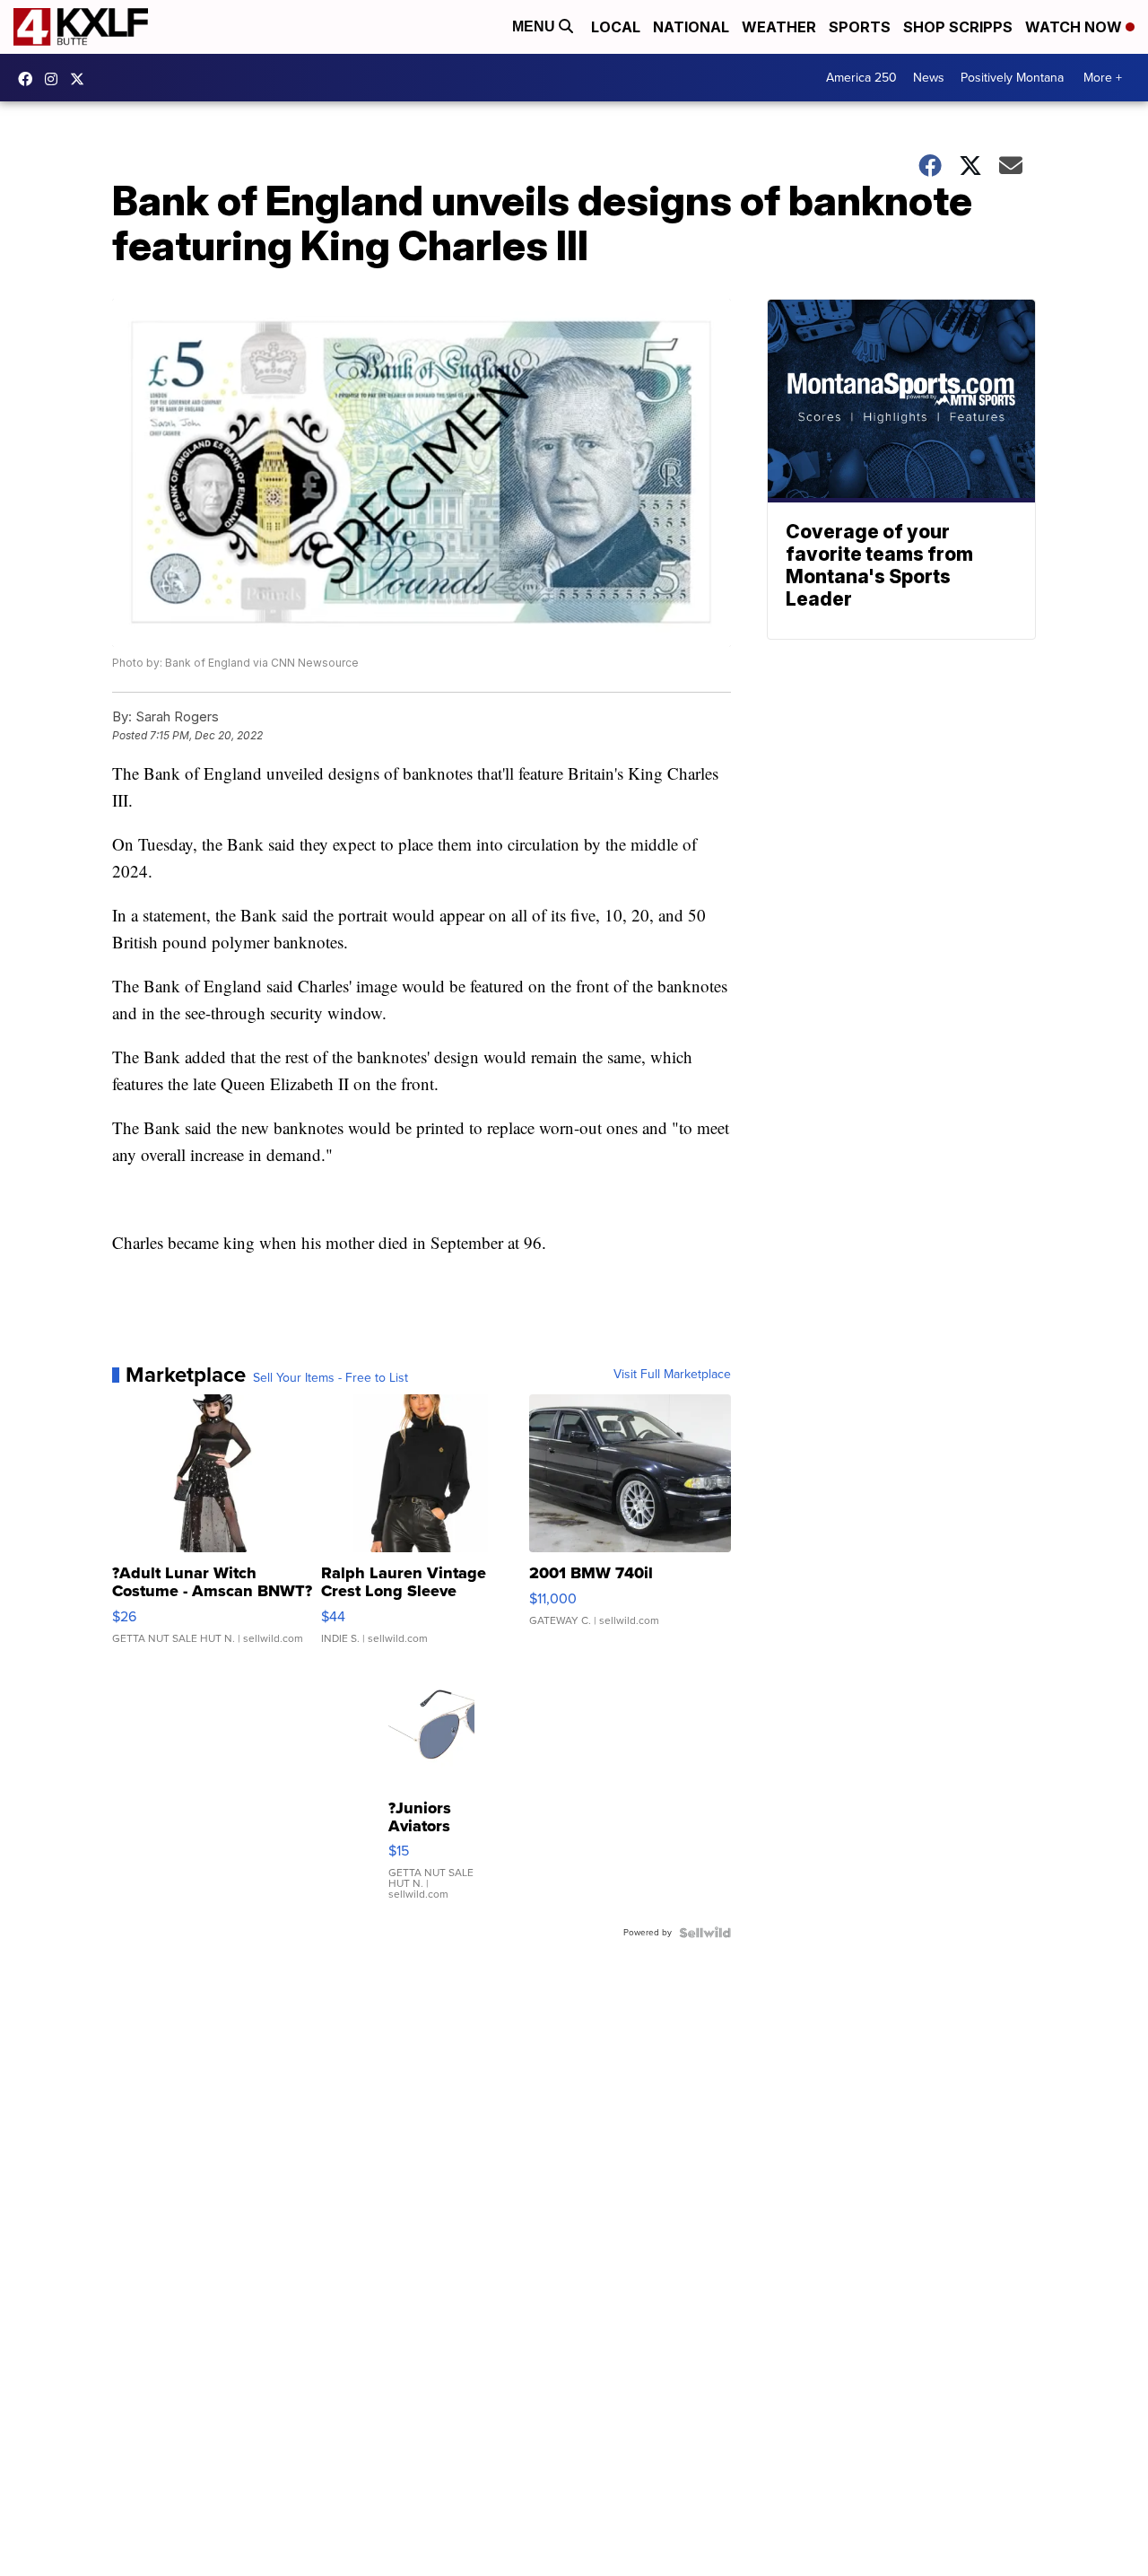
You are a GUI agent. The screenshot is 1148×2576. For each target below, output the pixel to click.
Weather (779, 27)
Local (616, 27)
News (929, 78)
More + (1103, 78)
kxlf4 (30, 79)
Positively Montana (1012, 78)
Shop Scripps (958, 27)
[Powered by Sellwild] (705, 1933)
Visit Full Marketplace (672, 1375)
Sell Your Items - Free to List (330, 1378)
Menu (535, 26)
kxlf (82, 79)
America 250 (861, 78)
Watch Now (1075, 27)
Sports (860, 27)
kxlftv (56, 79)
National (691, 27)
